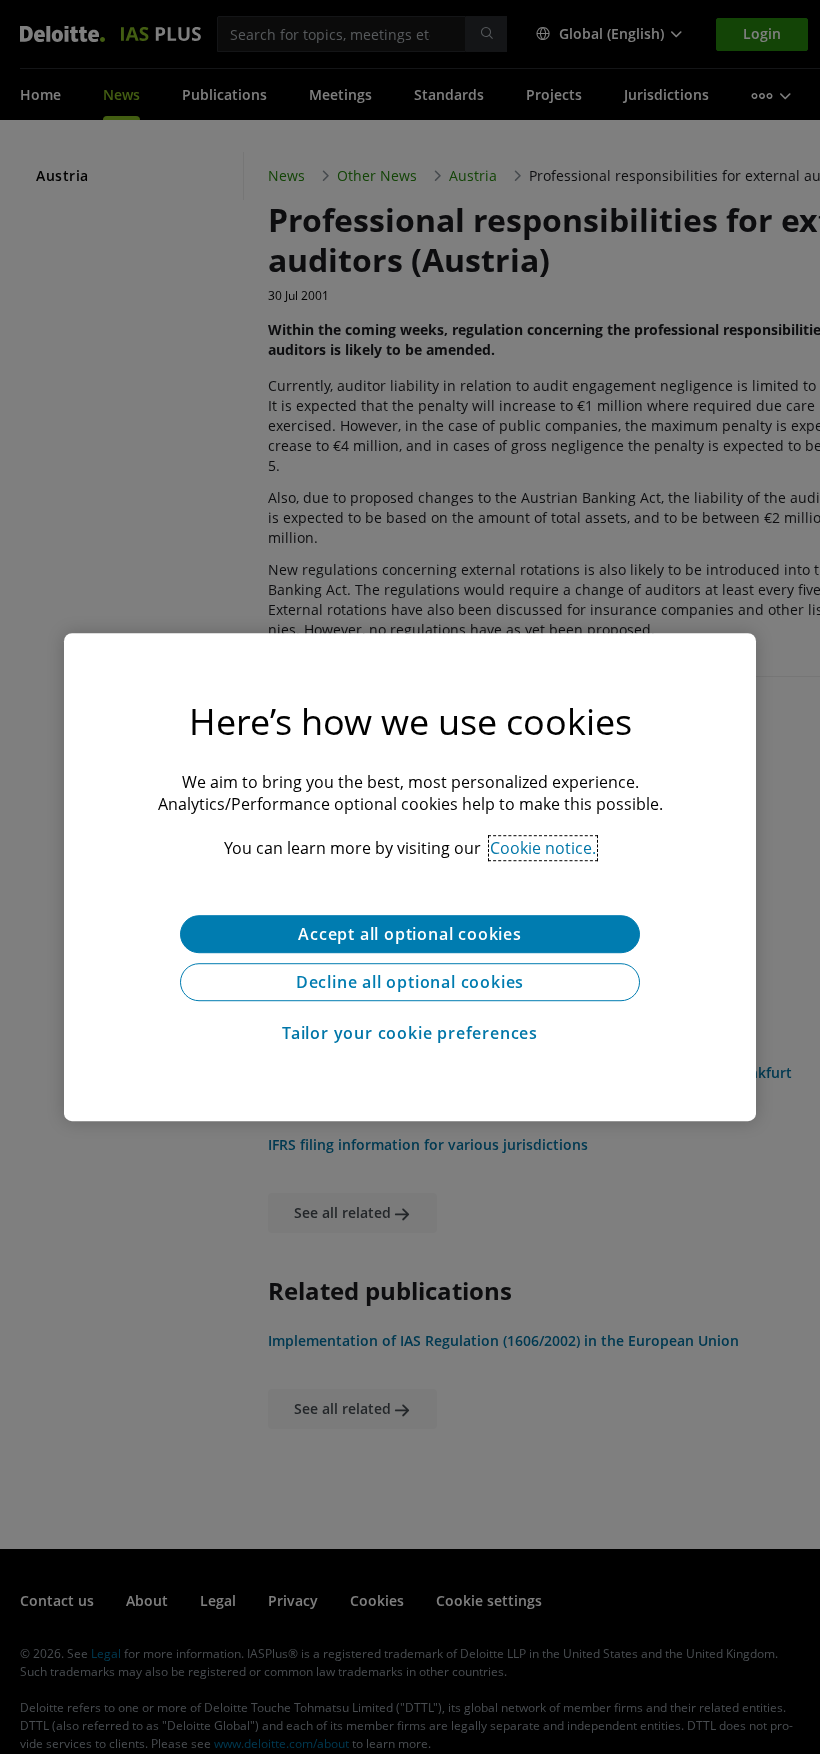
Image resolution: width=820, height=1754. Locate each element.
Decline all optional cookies (410, 982)
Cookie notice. (543, 848)
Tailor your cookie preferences (410, 1033)
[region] (410, 877)
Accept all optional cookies (410, 934)
